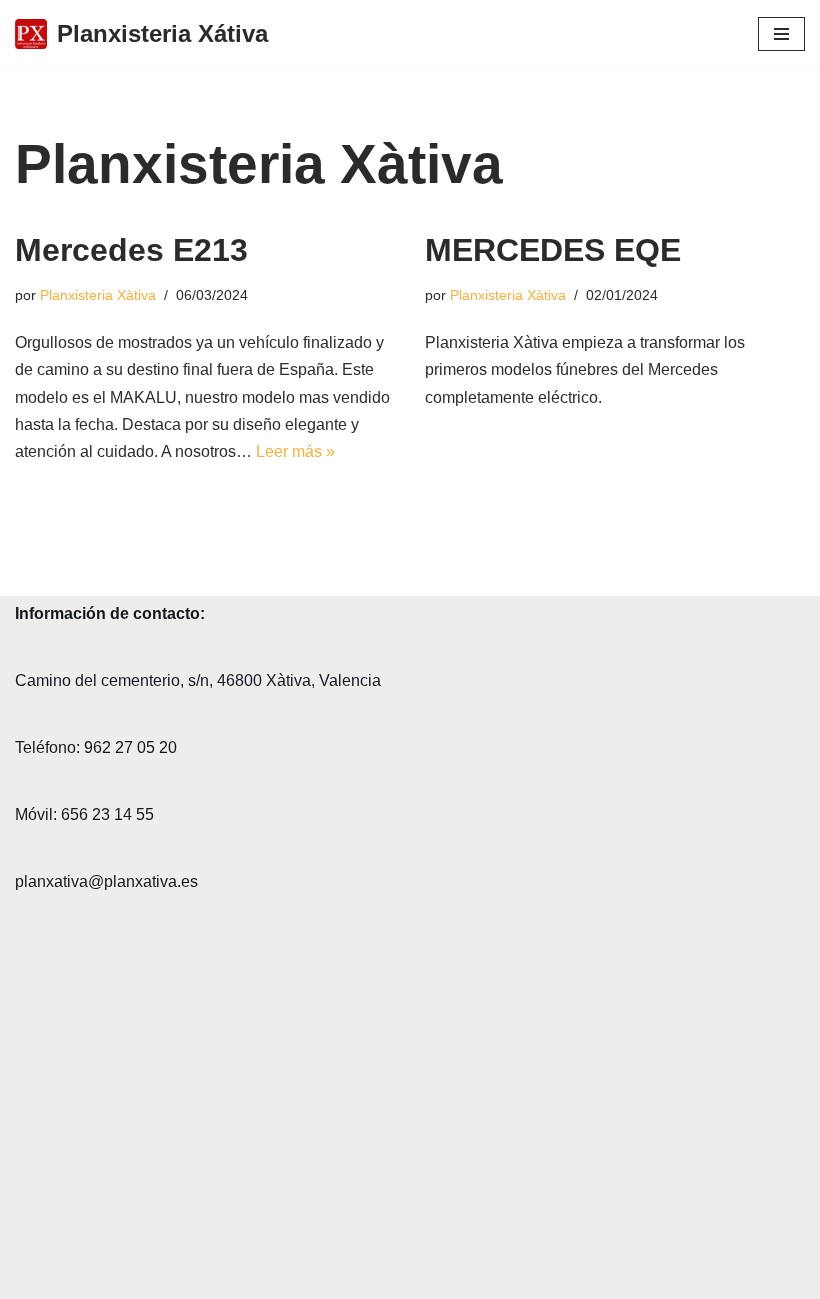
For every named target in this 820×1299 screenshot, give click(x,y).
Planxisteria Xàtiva (98, 295)
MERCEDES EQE (553, 250)
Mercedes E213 (131, 250)
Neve (34, 1277)
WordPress (244, 1277)
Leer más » (295, 451)
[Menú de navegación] (781, 34)
